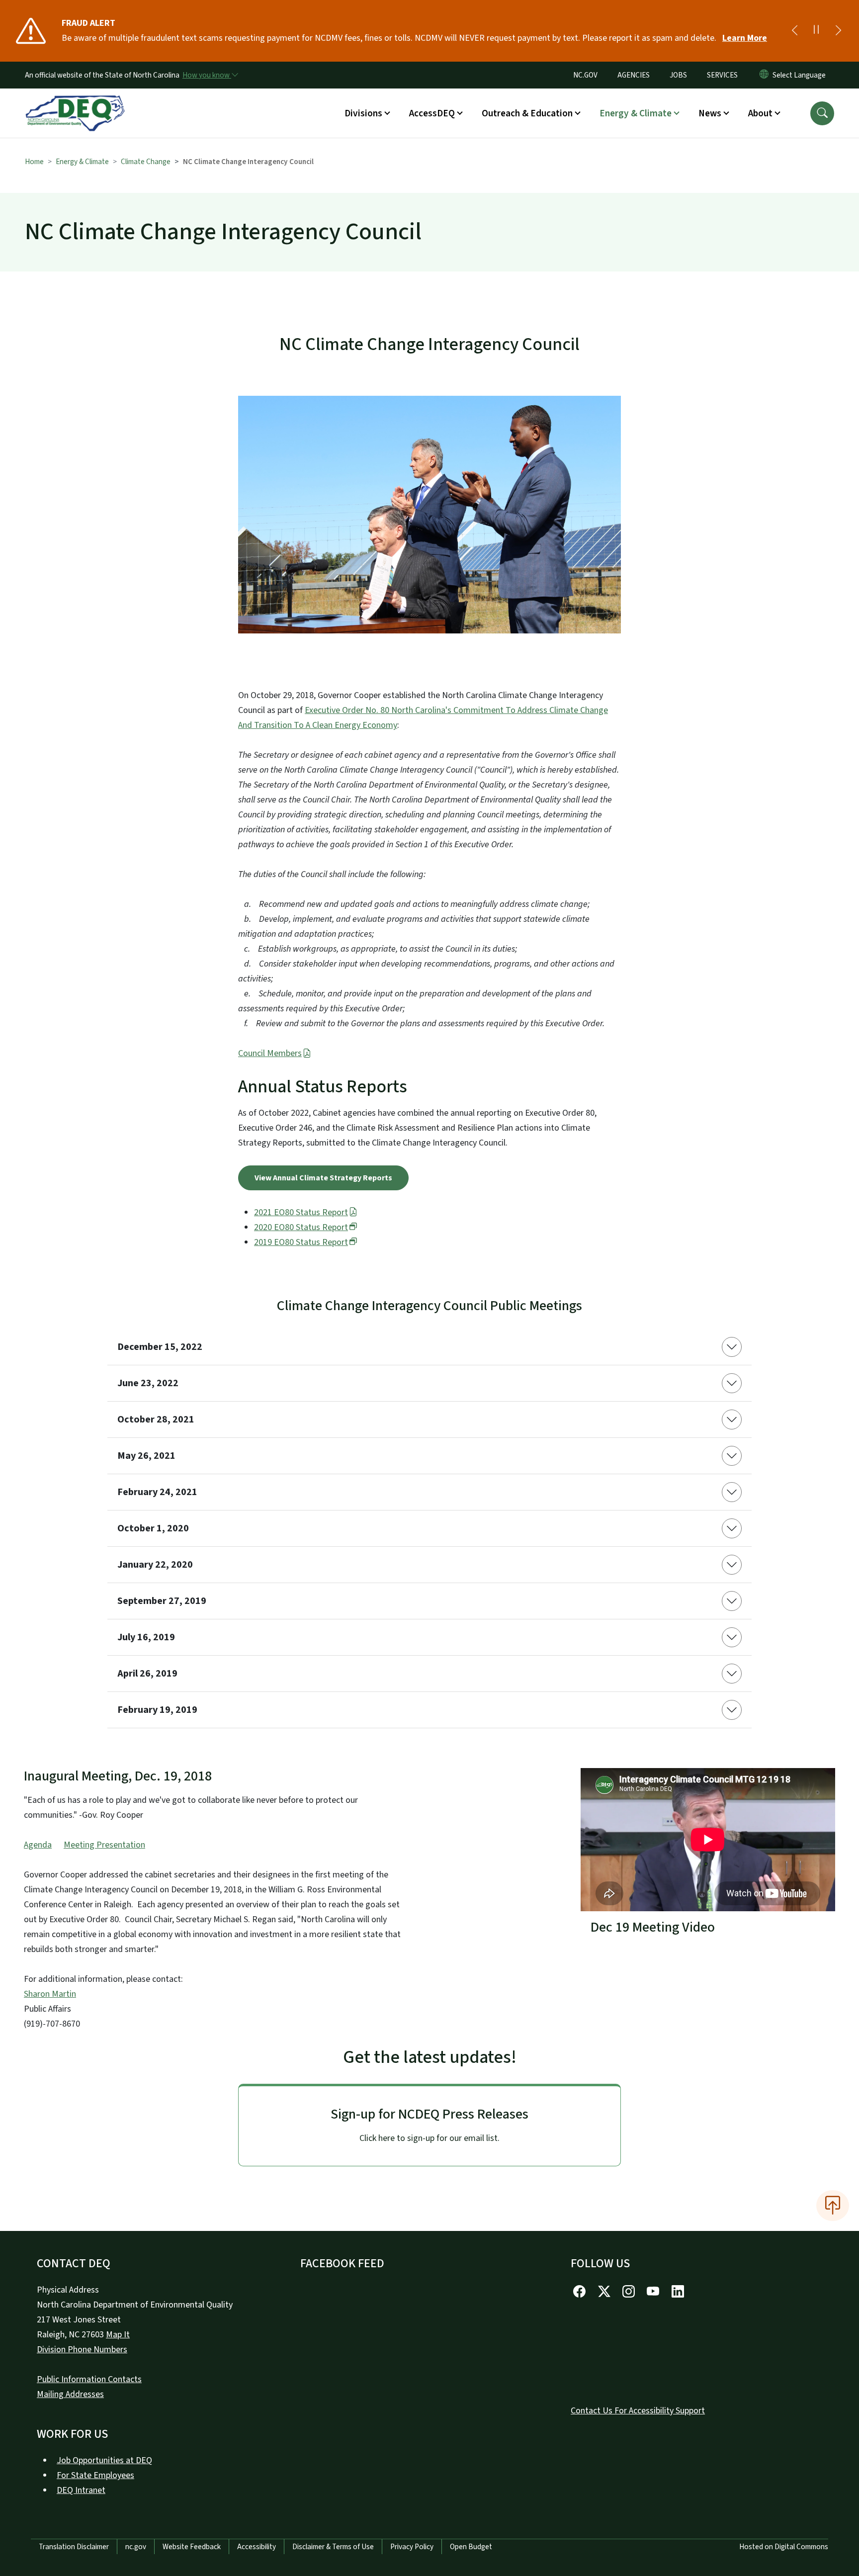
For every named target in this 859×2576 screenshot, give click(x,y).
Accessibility (257, 2547)
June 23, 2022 (148, 1383)
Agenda (38, 1845)
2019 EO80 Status (301, 1242)
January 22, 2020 (155, 1565)
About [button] (760, 113)
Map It (118, 2335)
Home (34, 162)
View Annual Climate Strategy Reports (323, 1178)
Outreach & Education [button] (527, 113)
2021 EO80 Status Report (301, 1212)
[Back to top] (833, 2206)
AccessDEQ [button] (432, 113)
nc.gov (136, 2547)
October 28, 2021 (156, 1420)
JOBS (678, 75)
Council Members (270, 1053)
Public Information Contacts (89, 2379)
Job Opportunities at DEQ (104, 2460)
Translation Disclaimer (74, 2547)
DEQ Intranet (81, 2490)
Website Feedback (192, 2547)
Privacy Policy (412, 2547)
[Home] (75, 102)
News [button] (710, 113)
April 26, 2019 (147, 1674)
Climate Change (146, 162)
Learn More (745, 38)
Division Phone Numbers (82, 2350)
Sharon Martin (50, 1994)
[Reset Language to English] (764, 75)
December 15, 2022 (160, 1347)
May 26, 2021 (146, 1456)
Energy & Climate (82, 162)
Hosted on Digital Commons (784, 2547)
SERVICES (722, 75)
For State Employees (95, 2475)
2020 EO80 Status (301, 1227)
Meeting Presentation (104, 1845)
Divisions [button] (363, 113)
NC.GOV (585, 75)
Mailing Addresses (70, 2394)
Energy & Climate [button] (636, 113)
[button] (822, 113)
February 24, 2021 (157, 1492)
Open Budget (471, 2547)
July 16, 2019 (146, 1637)
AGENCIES (634, 75)
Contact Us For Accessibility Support (638, 2411)
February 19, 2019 (157, 1710)
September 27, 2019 (162, 1601)
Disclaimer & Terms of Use (333, 2547)
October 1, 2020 (153, 1528)
